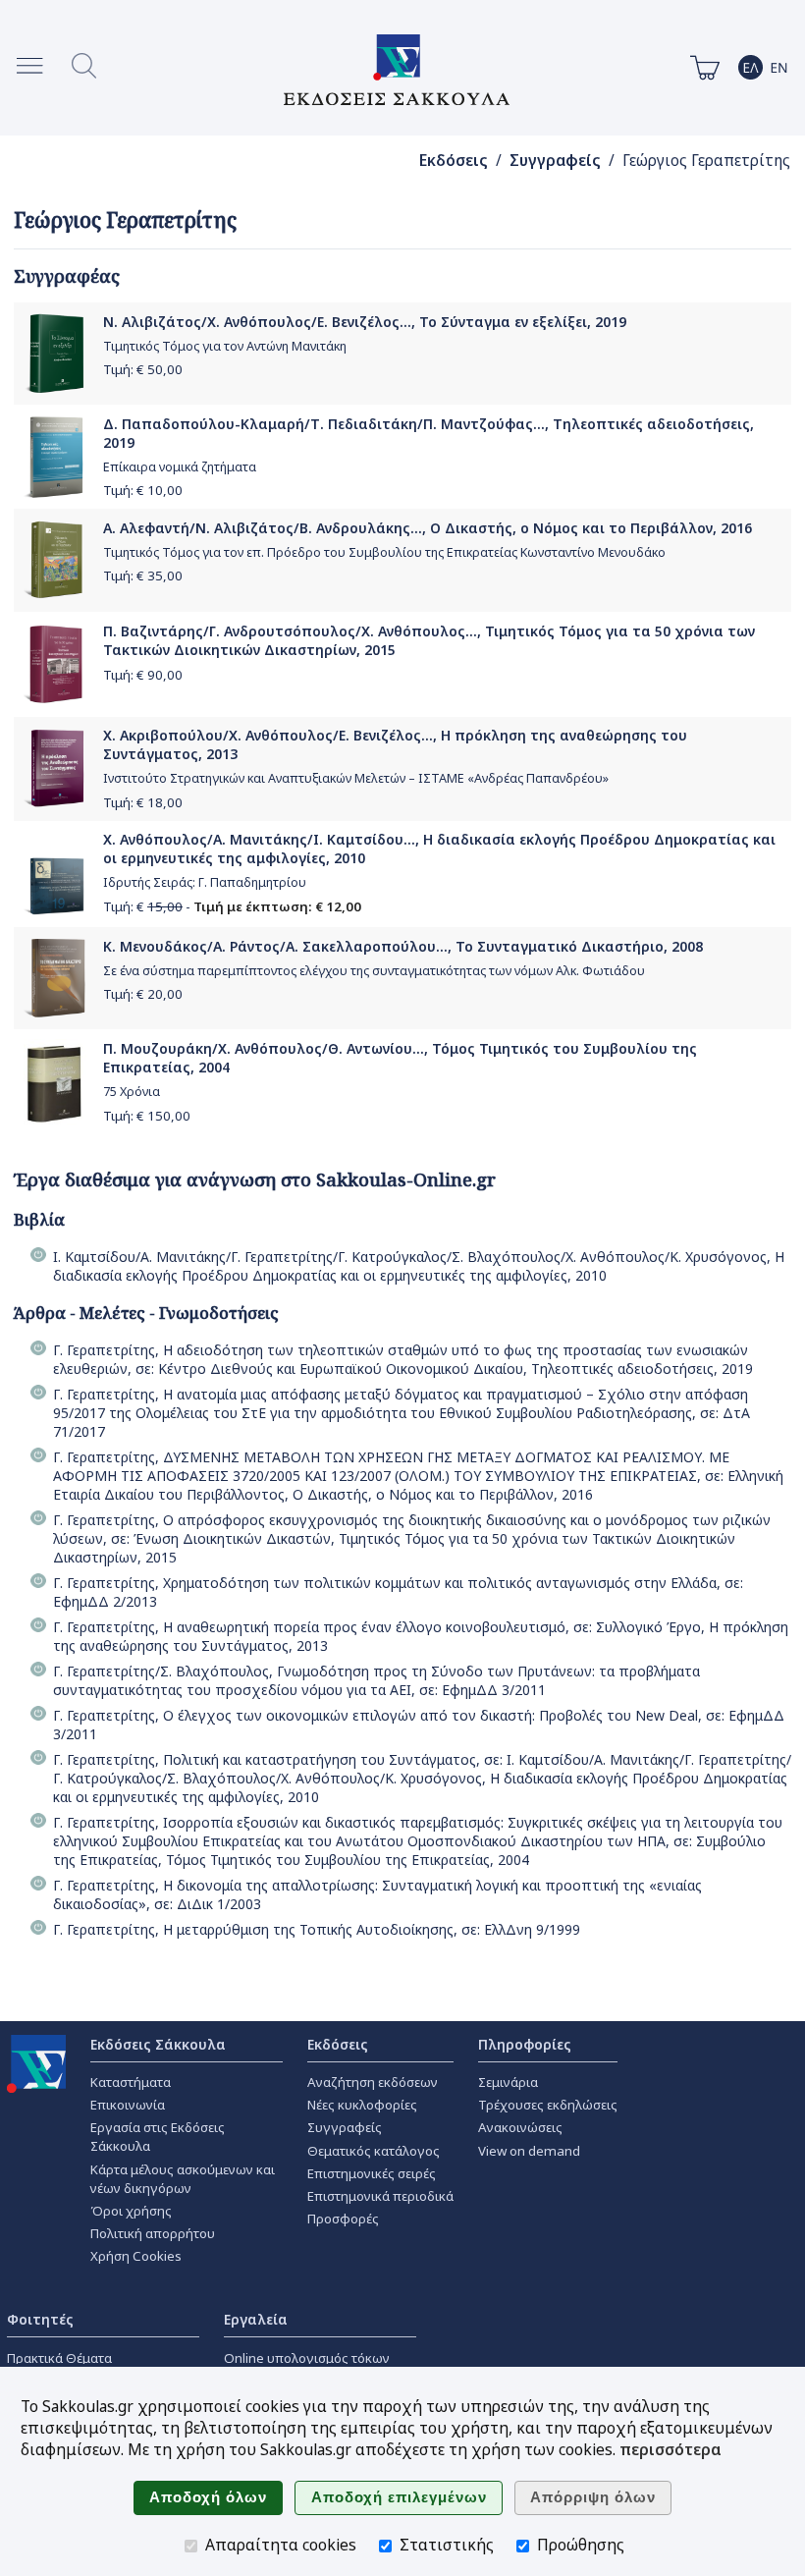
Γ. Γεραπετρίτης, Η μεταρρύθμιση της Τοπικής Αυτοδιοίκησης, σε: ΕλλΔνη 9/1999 (317, 1929)
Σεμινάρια (508, 2082)
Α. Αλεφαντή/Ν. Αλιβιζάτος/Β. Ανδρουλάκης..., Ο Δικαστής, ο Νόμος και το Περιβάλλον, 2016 (428, 528)
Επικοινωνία (128, 2105)
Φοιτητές (40, 2319)
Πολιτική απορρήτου (153, 2233)
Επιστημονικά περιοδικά (380, 2196)
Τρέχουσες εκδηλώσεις (548, 2105)
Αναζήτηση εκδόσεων (373, 2082)
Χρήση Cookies (136, 2256)
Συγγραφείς (555, 161)
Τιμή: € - (232, 906)
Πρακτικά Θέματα (59, 2358)
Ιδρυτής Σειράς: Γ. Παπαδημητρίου (205, 882)
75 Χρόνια (132, 1092)
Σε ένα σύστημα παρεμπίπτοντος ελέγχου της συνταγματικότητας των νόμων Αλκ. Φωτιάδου (374, 971)
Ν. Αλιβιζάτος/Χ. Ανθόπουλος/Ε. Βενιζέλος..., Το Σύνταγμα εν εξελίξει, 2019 (365, 322)
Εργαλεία (256, 2319)
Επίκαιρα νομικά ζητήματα (180, 467)
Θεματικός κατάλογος (374, 2151)
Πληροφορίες (525, 2044)
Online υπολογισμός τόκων (307, 2358)
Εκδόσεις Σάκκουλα (158, 2044)
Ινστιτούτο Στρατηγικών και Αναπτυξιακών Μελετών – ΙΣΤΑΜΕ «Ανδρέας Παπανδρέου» (356, 778)
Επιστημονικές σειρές (372, 2173)
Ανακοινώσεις (520, 2127)
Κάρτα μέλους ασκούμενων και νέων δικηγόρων (183, 2179)
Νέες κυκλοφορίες (362, 2105)
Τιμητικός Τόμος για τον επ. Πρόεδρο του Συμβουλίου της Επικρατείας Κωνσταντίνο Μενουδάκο (384, 552)
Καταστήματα (131, 2082)
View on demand (529, 2151)
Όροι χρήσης (131, 2211)
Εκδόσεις (454, 161)
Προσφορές (343, 2219)
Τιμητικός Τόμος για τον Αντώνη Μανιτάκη (225, 346)
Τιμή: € (143, 369)
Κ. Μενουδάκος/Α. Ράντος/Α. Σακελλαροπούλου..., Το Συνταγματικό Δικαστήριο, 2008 (403, 946)
